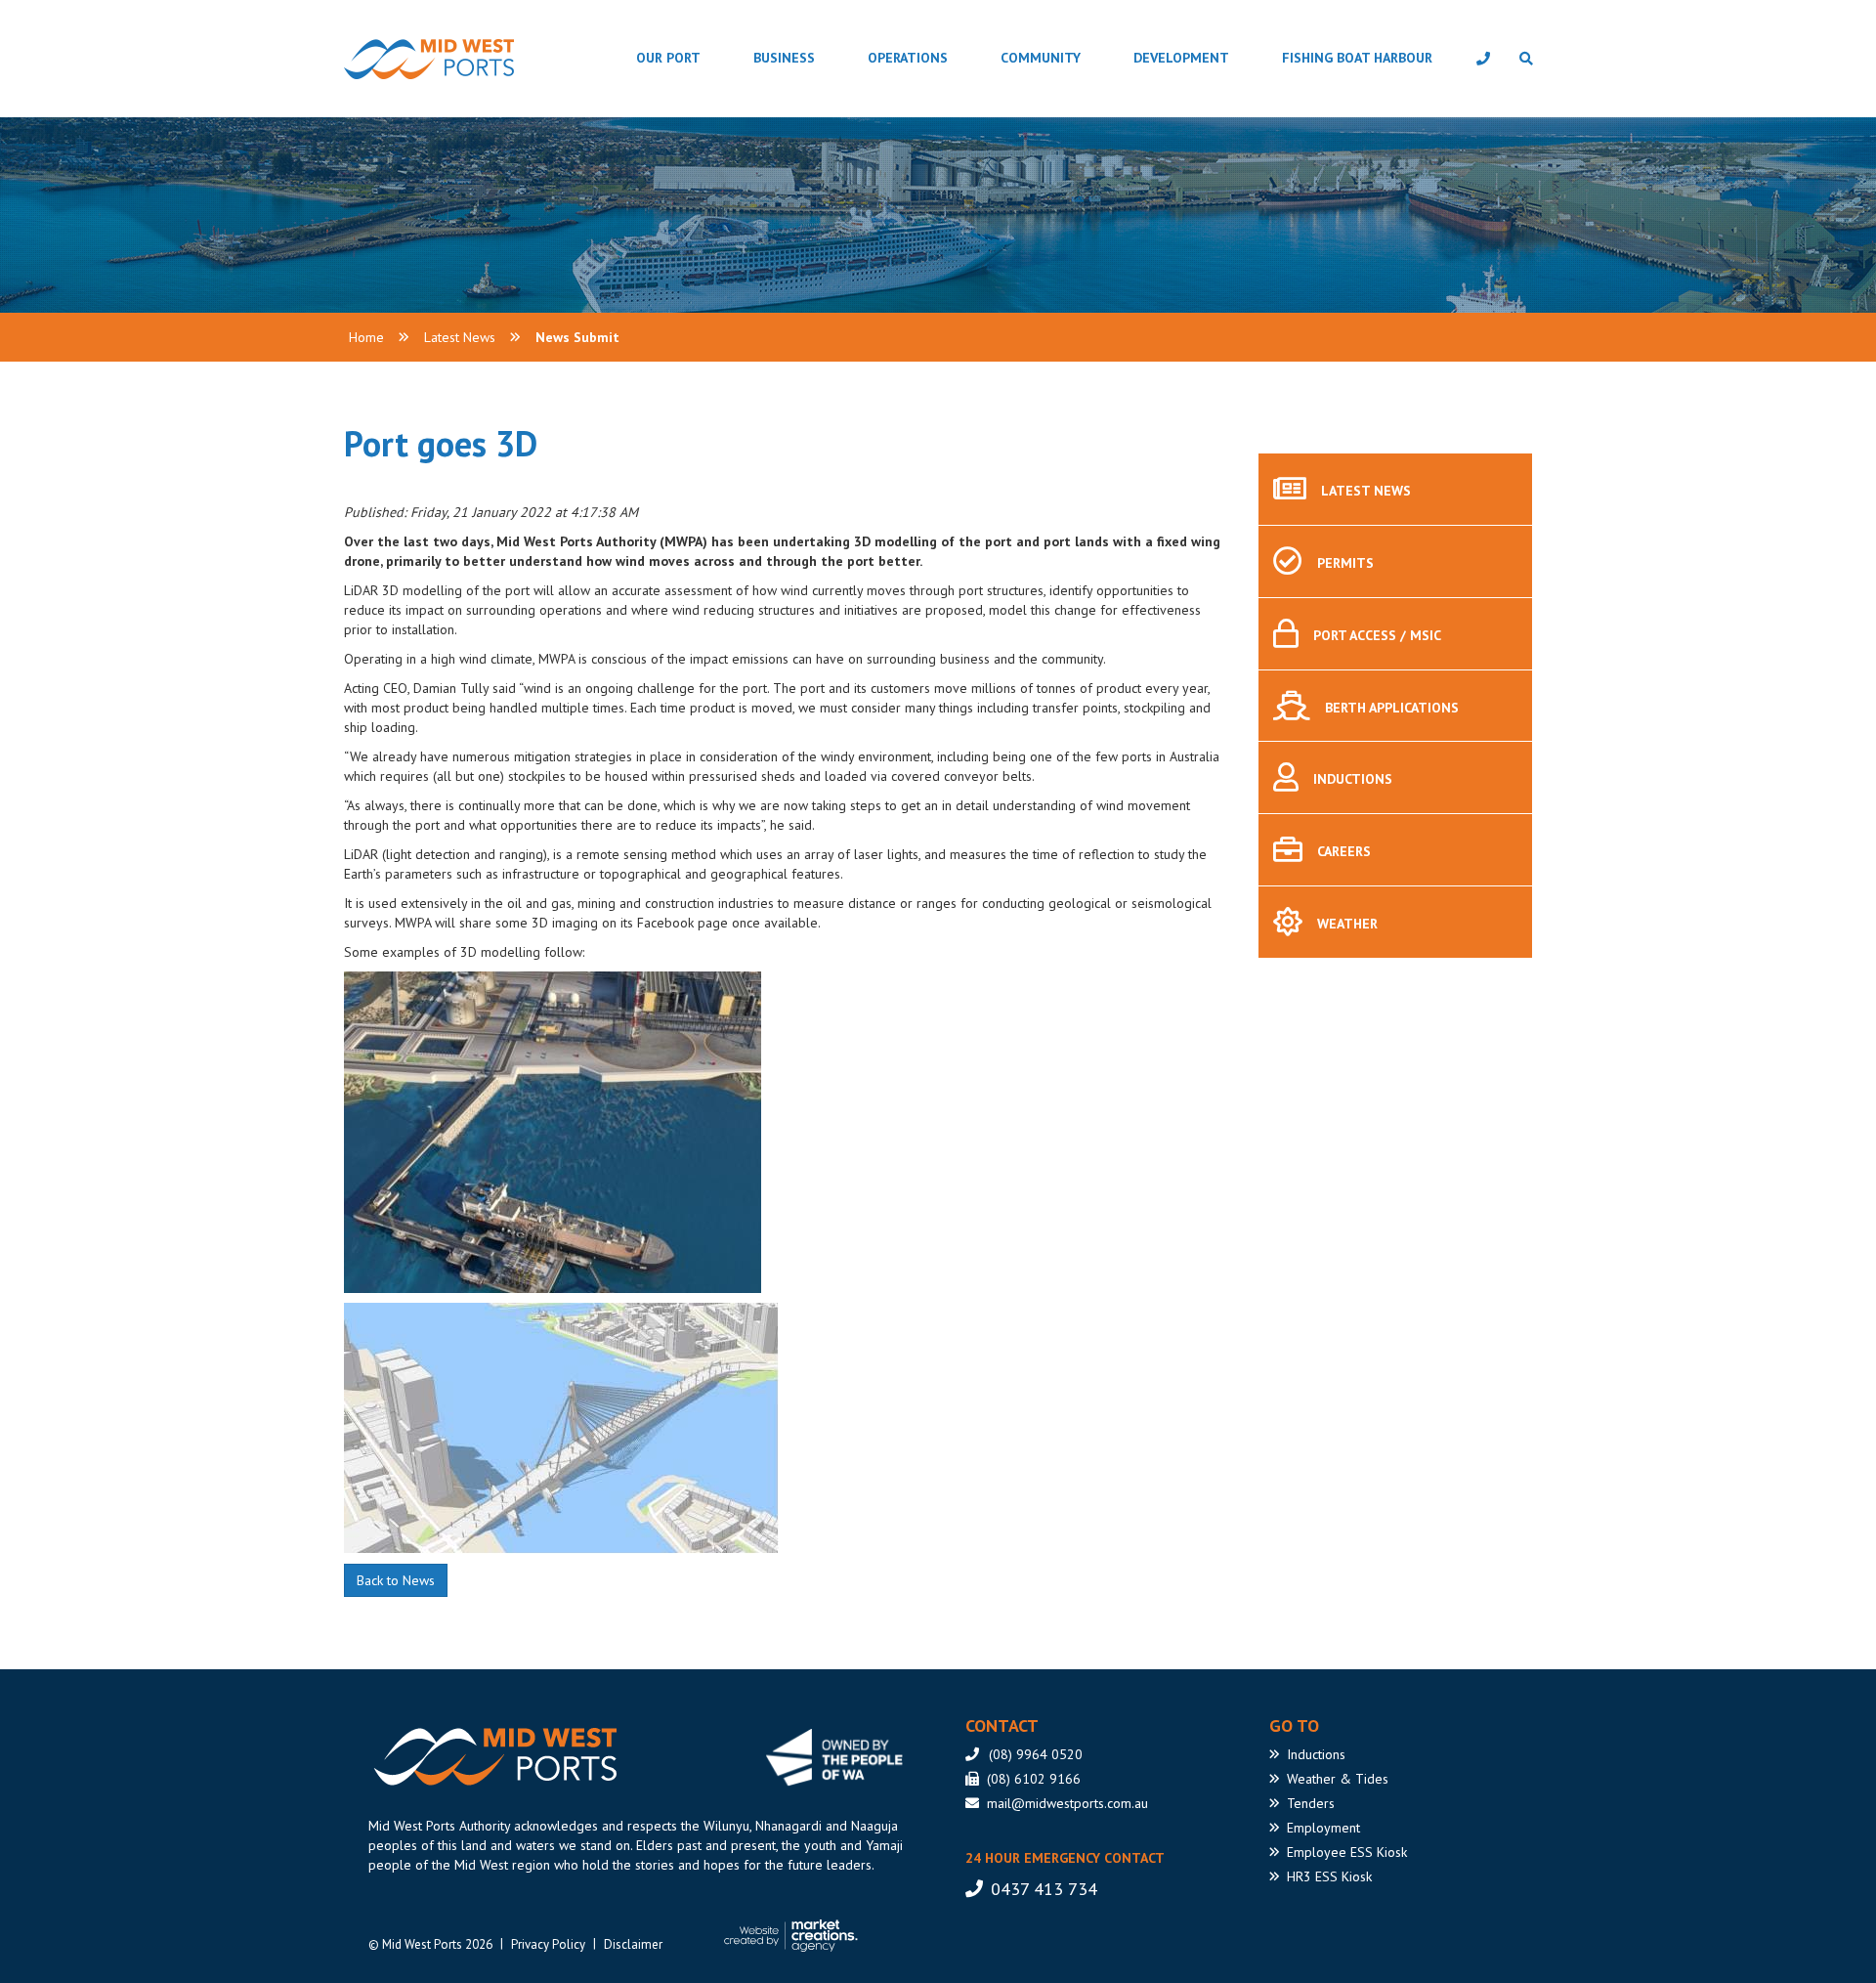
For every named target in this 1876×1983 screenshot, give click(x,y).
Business (784, 58)
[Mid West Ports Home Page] (379, 59)
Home (366, 337)
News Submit (577, 337)
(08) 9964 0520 (1036, 1754)
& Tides (1338, 1779)
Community (1041, 58)
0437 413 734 (1044, 1889)
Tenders (1311, 1803)
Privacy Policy (548, 1943)
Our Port (668, 58)
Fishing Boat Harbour (1357, 58)
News (1366, 491)
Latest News (460, 337)
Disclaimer (633, 1943)
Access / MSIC (1377, 635)
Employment (1323, 1828)
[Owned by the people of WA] (841, 1757)
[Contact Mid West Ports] (1483, 59)
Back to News (396, 1580)
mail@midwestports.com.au (1067, 1803)
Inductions (1353, 780)
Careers (1344, 851)
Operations (908, 58)
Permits (1345, 563)
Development (1181, 58)
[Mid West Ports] (492, 1757)
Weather (1347, 924)
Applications (1392, 708)
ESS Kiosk (1347, 1852)
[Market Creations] (796, 1936)
